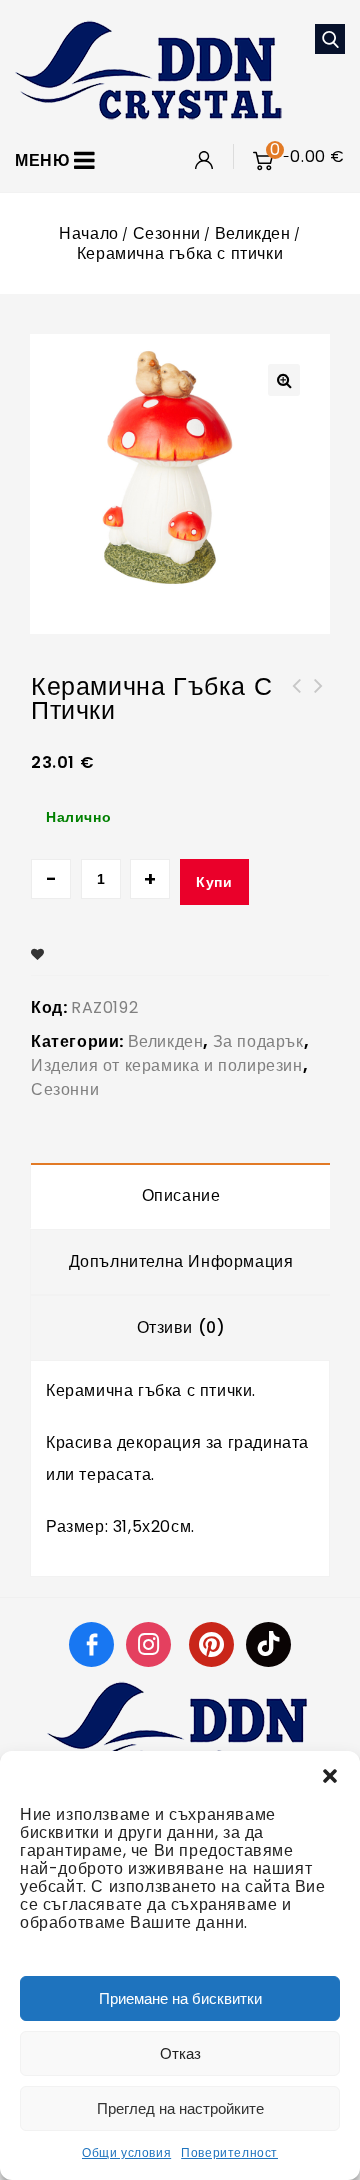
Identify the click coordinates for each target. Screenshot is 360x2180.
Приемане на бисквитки (180, 1998)
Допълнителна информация (181, 1261)
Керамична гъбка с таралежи (297, 698)
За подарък (258, 1041)
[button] (330, 1776)
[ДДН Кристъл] (148, 68)
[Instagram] (151, 1643)
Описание (181, 1195)
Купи (214, 882)
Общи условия (126, 2152)
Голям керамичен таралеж (319, 698)
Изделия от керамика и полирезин (167, 1065)
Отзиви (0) (181, 1327)
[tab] (181, 1196)
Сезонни (167, 233)
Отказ (180, 2053)
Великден (253, 233)
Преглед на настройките (180, 2108)
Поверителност (229, 2152)
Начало (89, 233)
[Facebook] (91, 1643)
